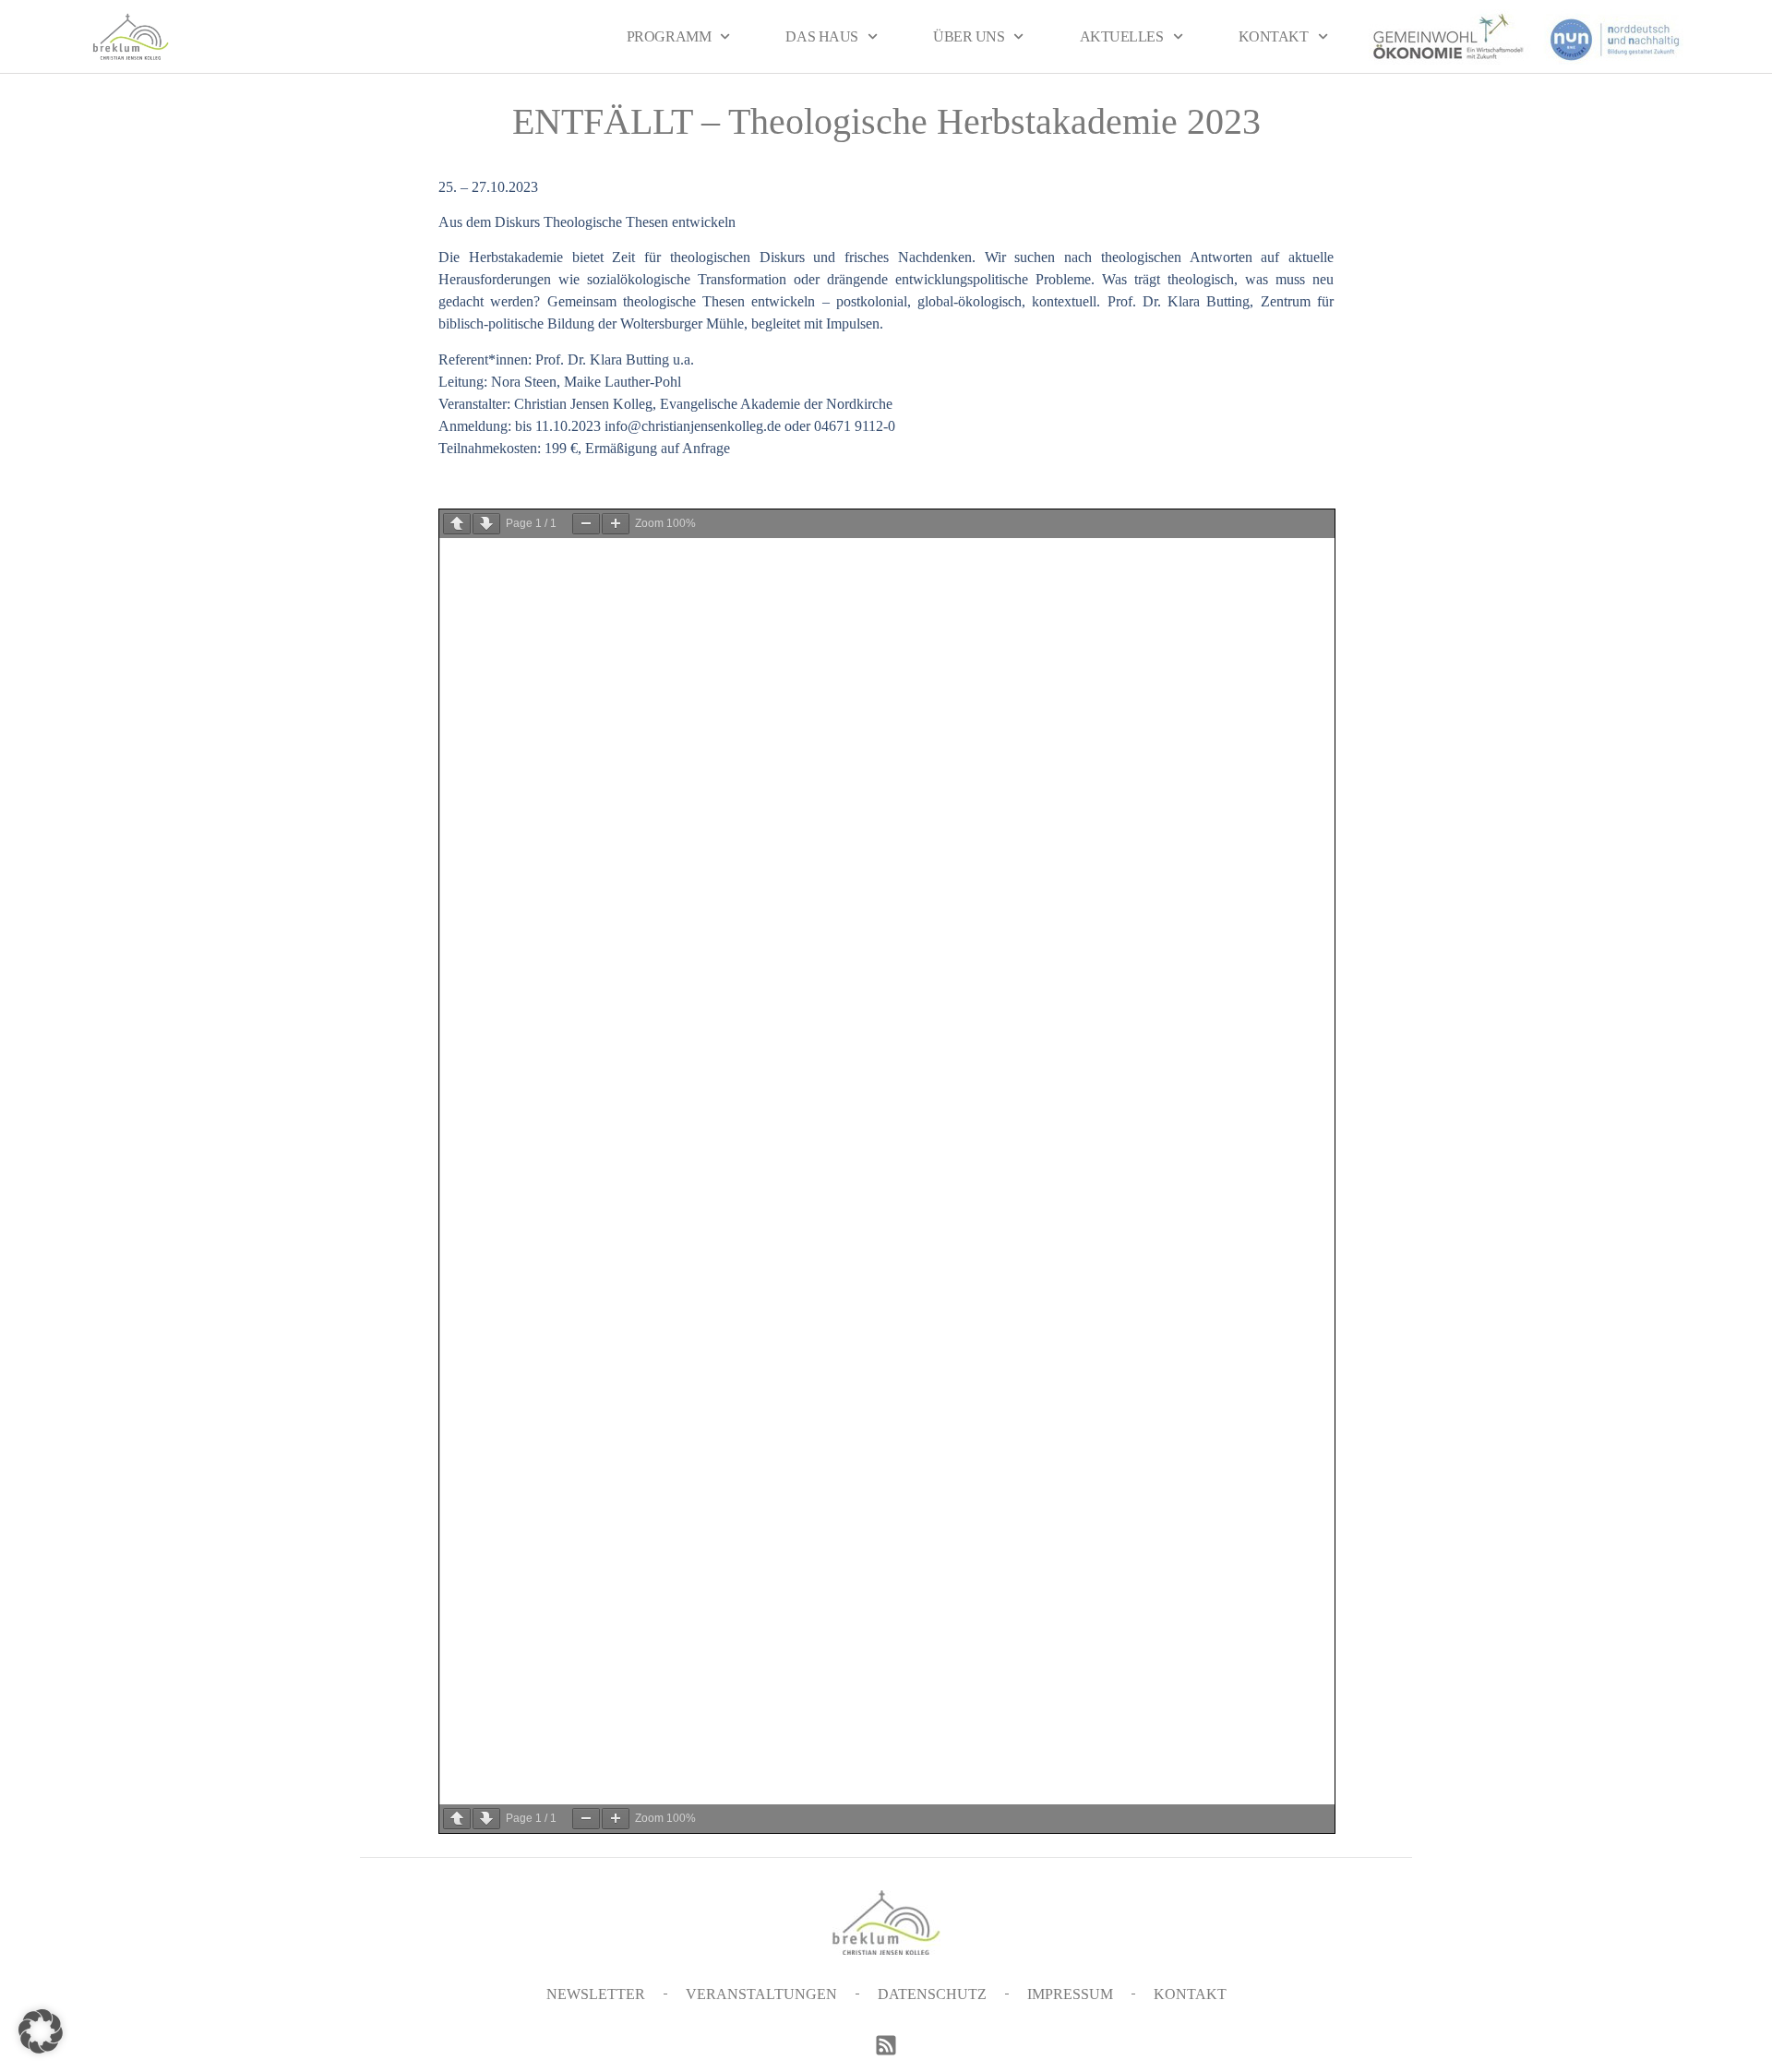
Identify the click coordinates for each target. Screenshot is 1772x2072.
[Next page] (486, 524)
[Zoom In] (616, 524)
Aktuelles (1122, 36)
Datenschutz (932, 1994)
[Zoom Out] (586, 524)
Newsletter (596, 1994)
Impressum (1070, 1994)
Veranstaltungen (761, 1994)
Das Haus (821, 36)
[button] (41, 2031)
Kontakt (1274, 36)
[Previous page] (457, 524)
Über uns (969, 36)
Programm (669, 36)
